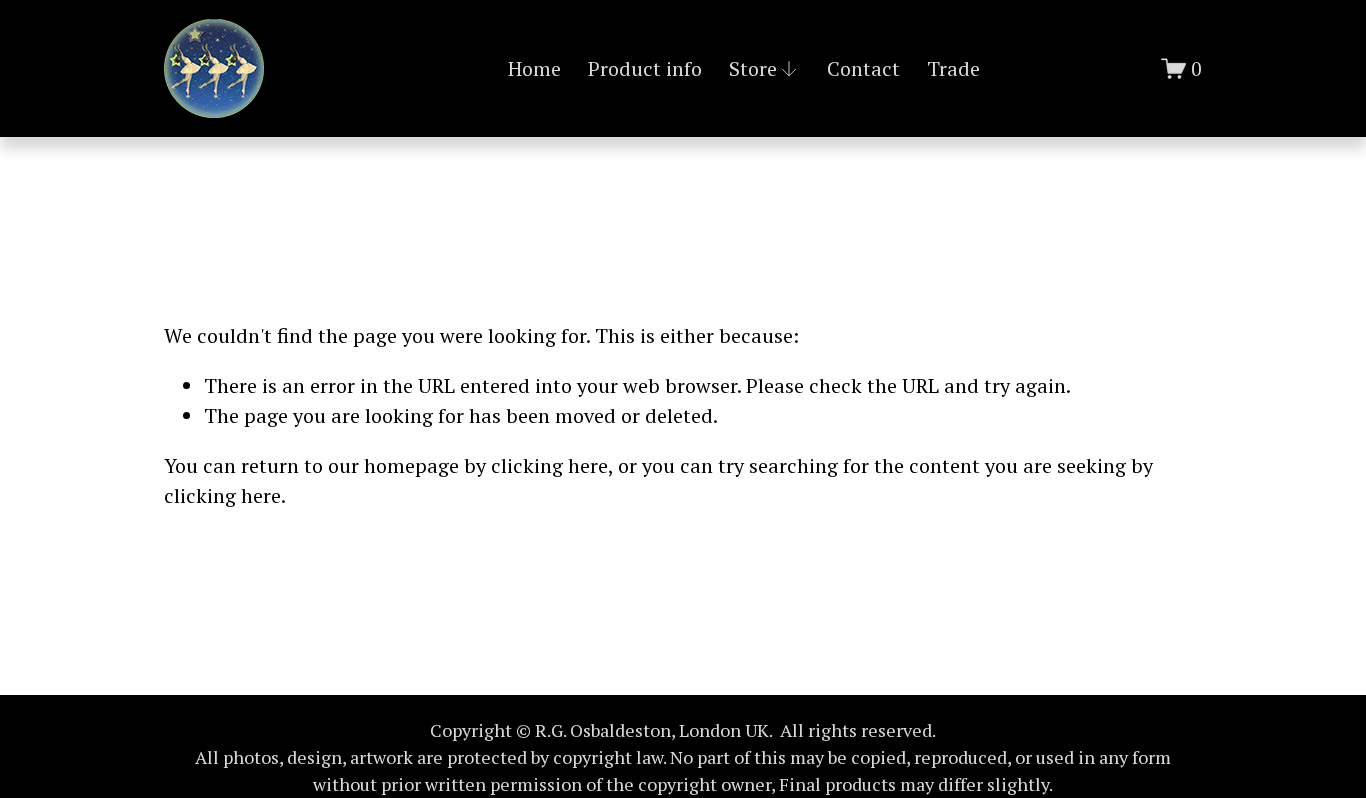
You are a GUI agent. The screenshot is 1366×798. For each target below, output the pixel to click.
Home (534, 68)
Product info (645, 68)
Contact (863, 68)
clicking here (549, 465)
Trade (953, 68)
